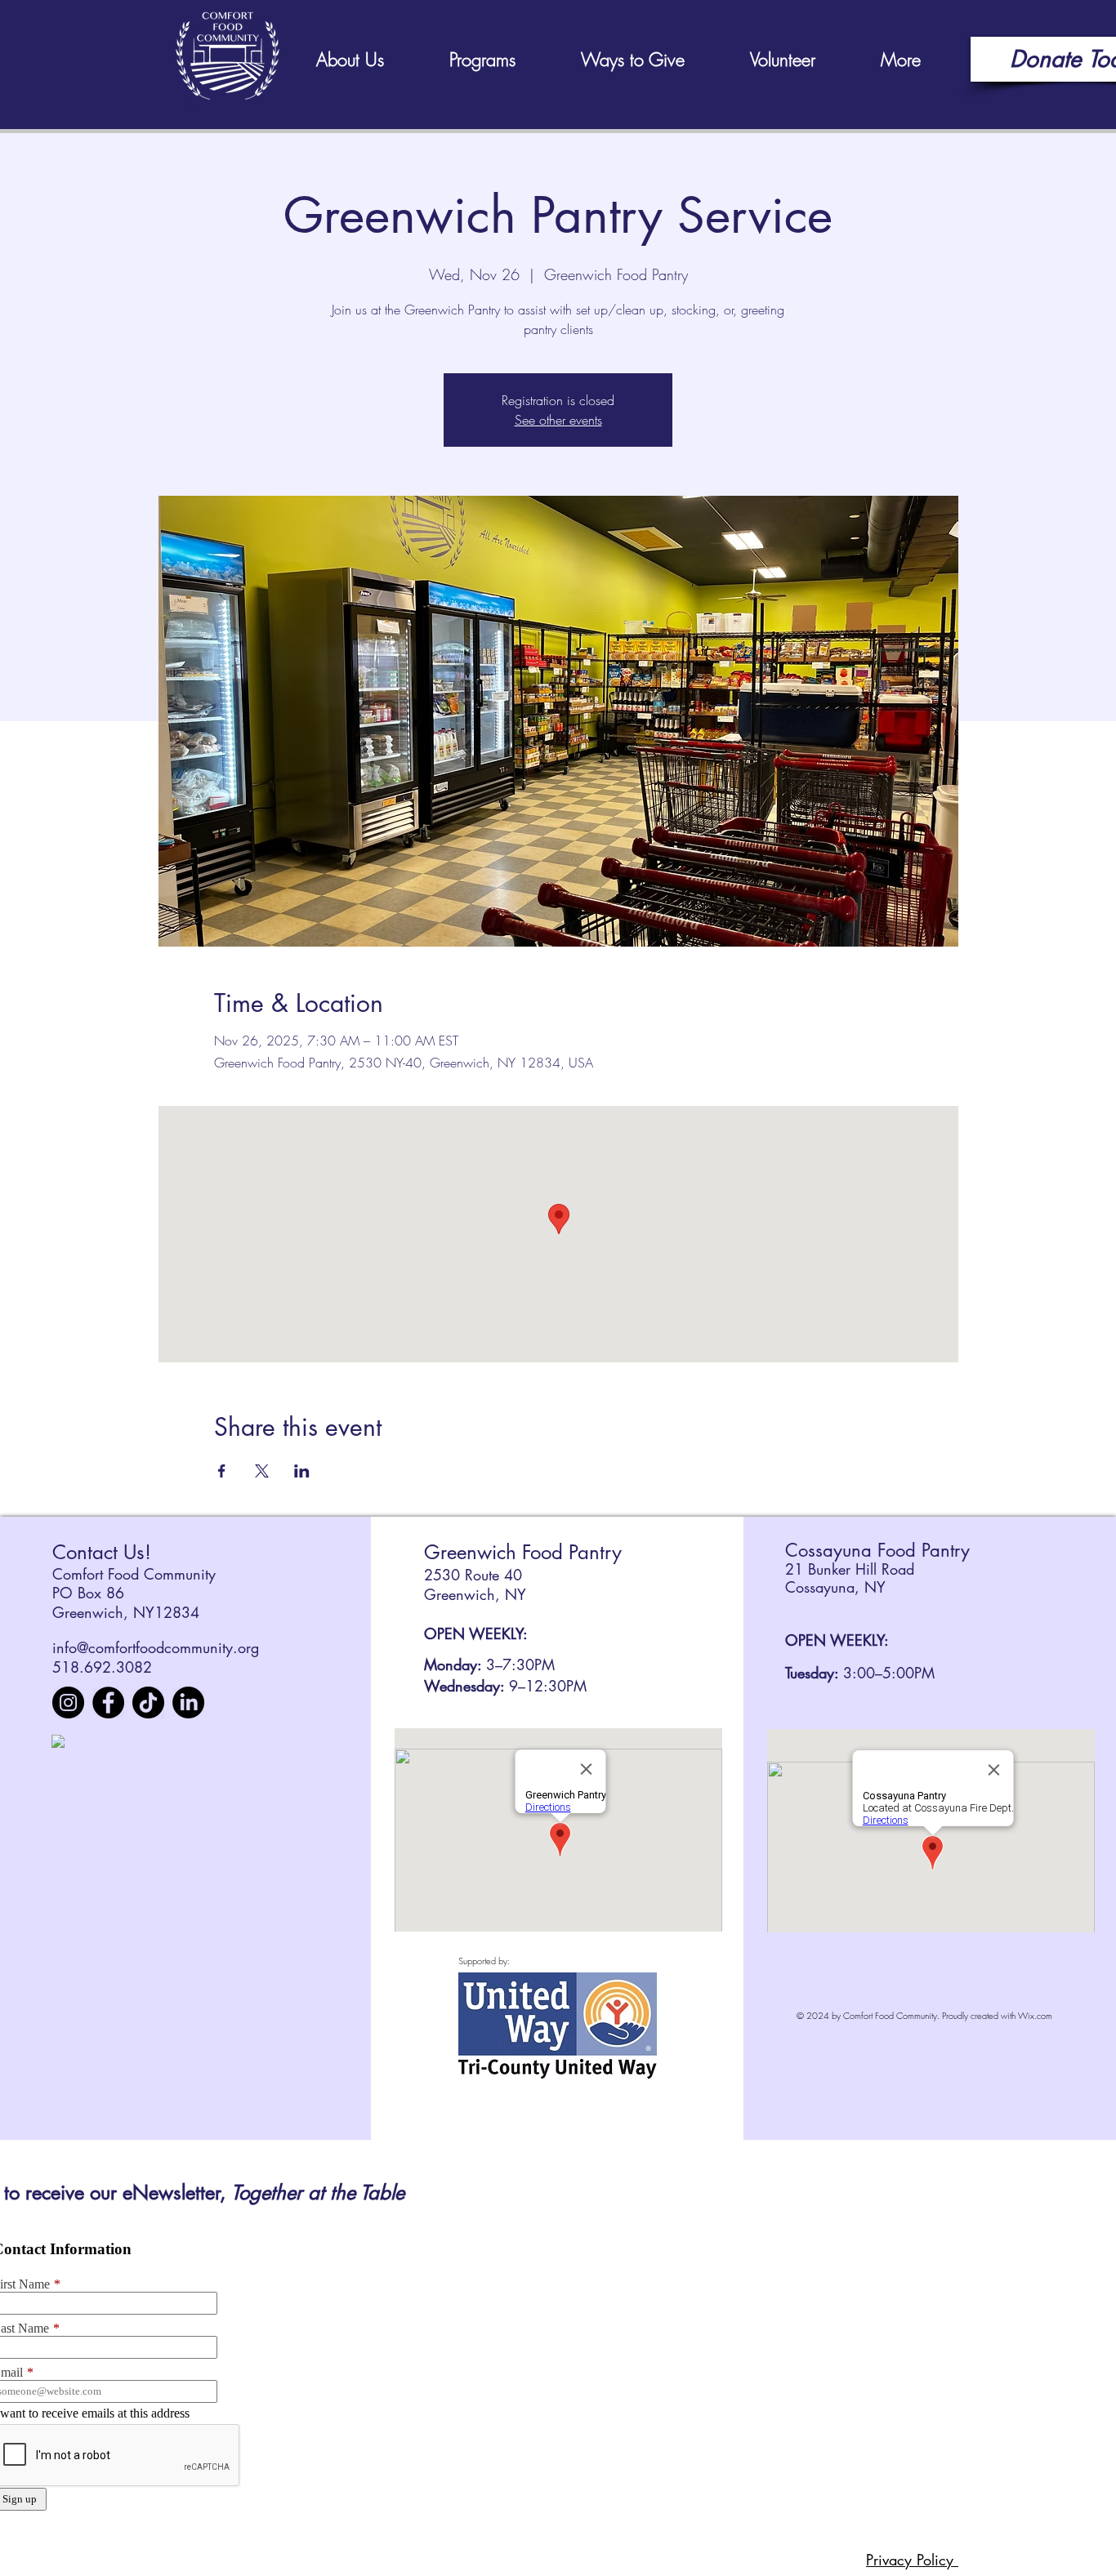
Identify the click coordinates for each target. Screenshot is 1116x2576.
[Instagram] (68, 1702)
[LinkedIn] (188, 1702)
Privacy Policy (912, 2560)
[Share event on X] (262, 1471)
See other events (558, 420)
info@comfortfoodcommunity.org (156, 1647)
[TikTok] (148, 1702)
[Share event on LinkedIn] (302, 1471)
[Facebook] (108, 1702)
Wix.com (1035, 2015)
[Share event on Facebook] (222, 1471)
